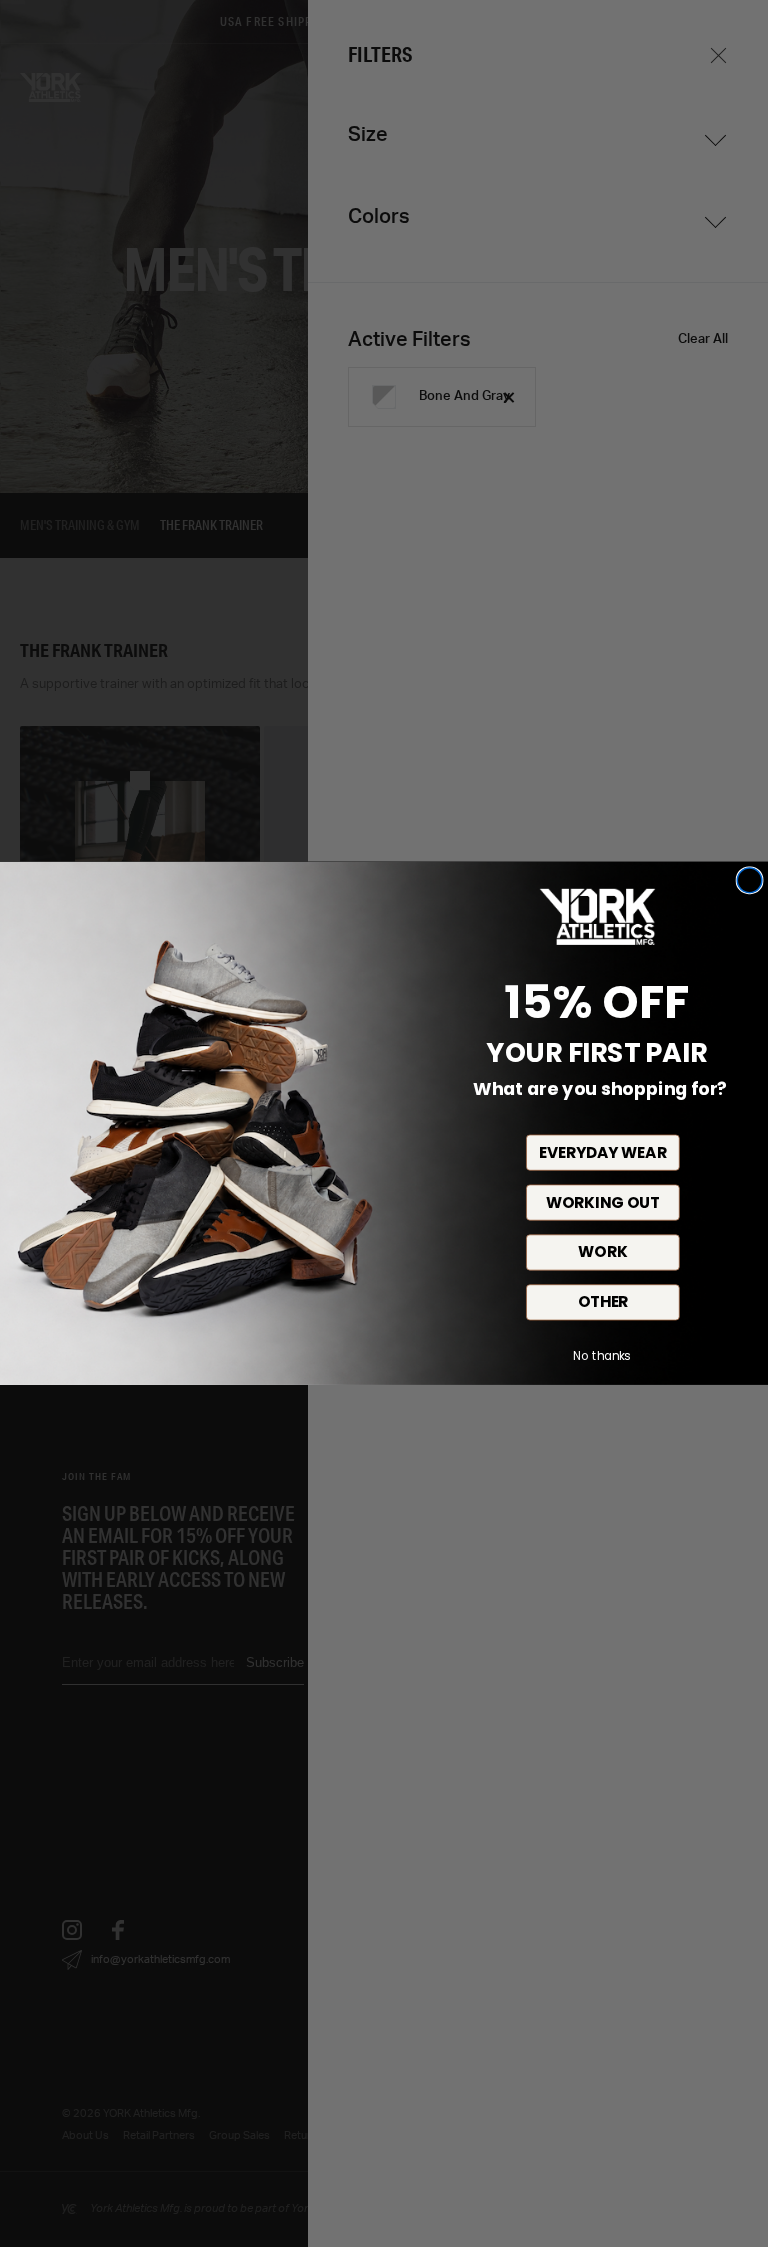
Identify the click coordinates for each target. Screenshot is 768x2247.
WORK (602, 1253)
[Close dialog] (749, 880)
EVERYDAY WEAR (602, 1153)
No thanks (601, 1356)
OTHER (603, 1303)
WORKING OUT (603, 1203)
